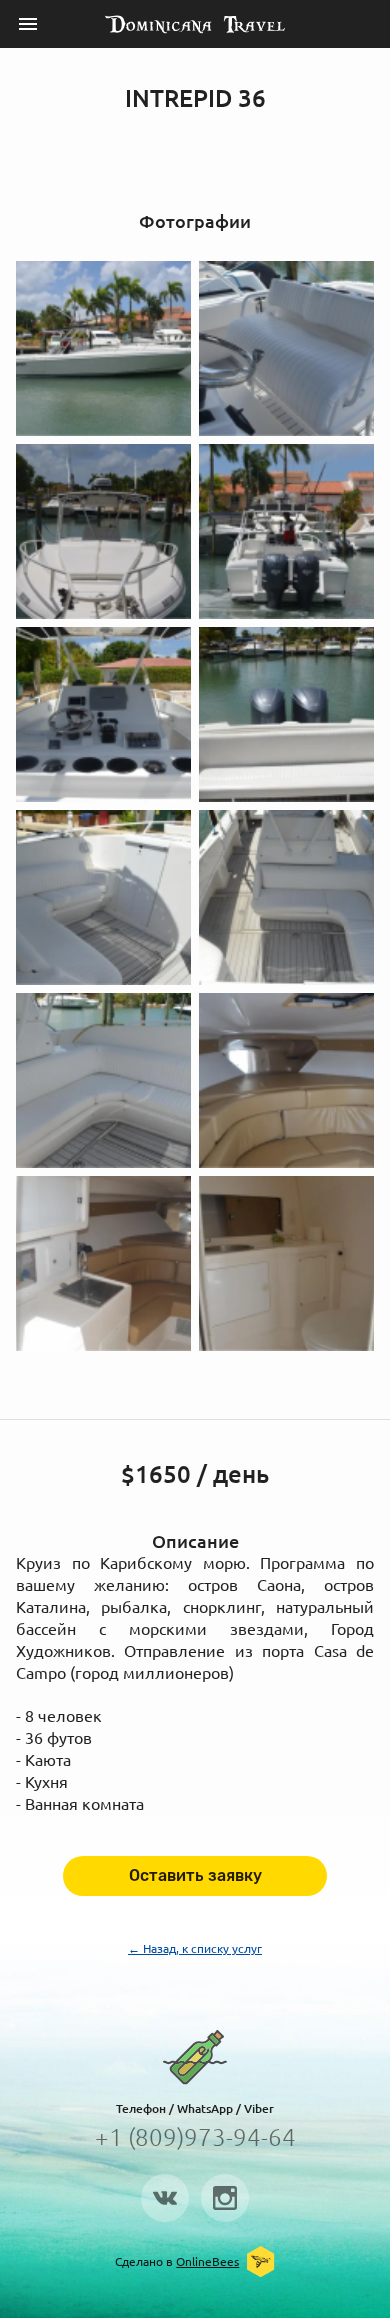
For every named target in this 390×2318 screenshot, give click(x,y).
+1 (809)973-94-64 (195, 2137)
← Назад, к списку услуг (195, 1948)
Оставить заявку (195, 1875)
